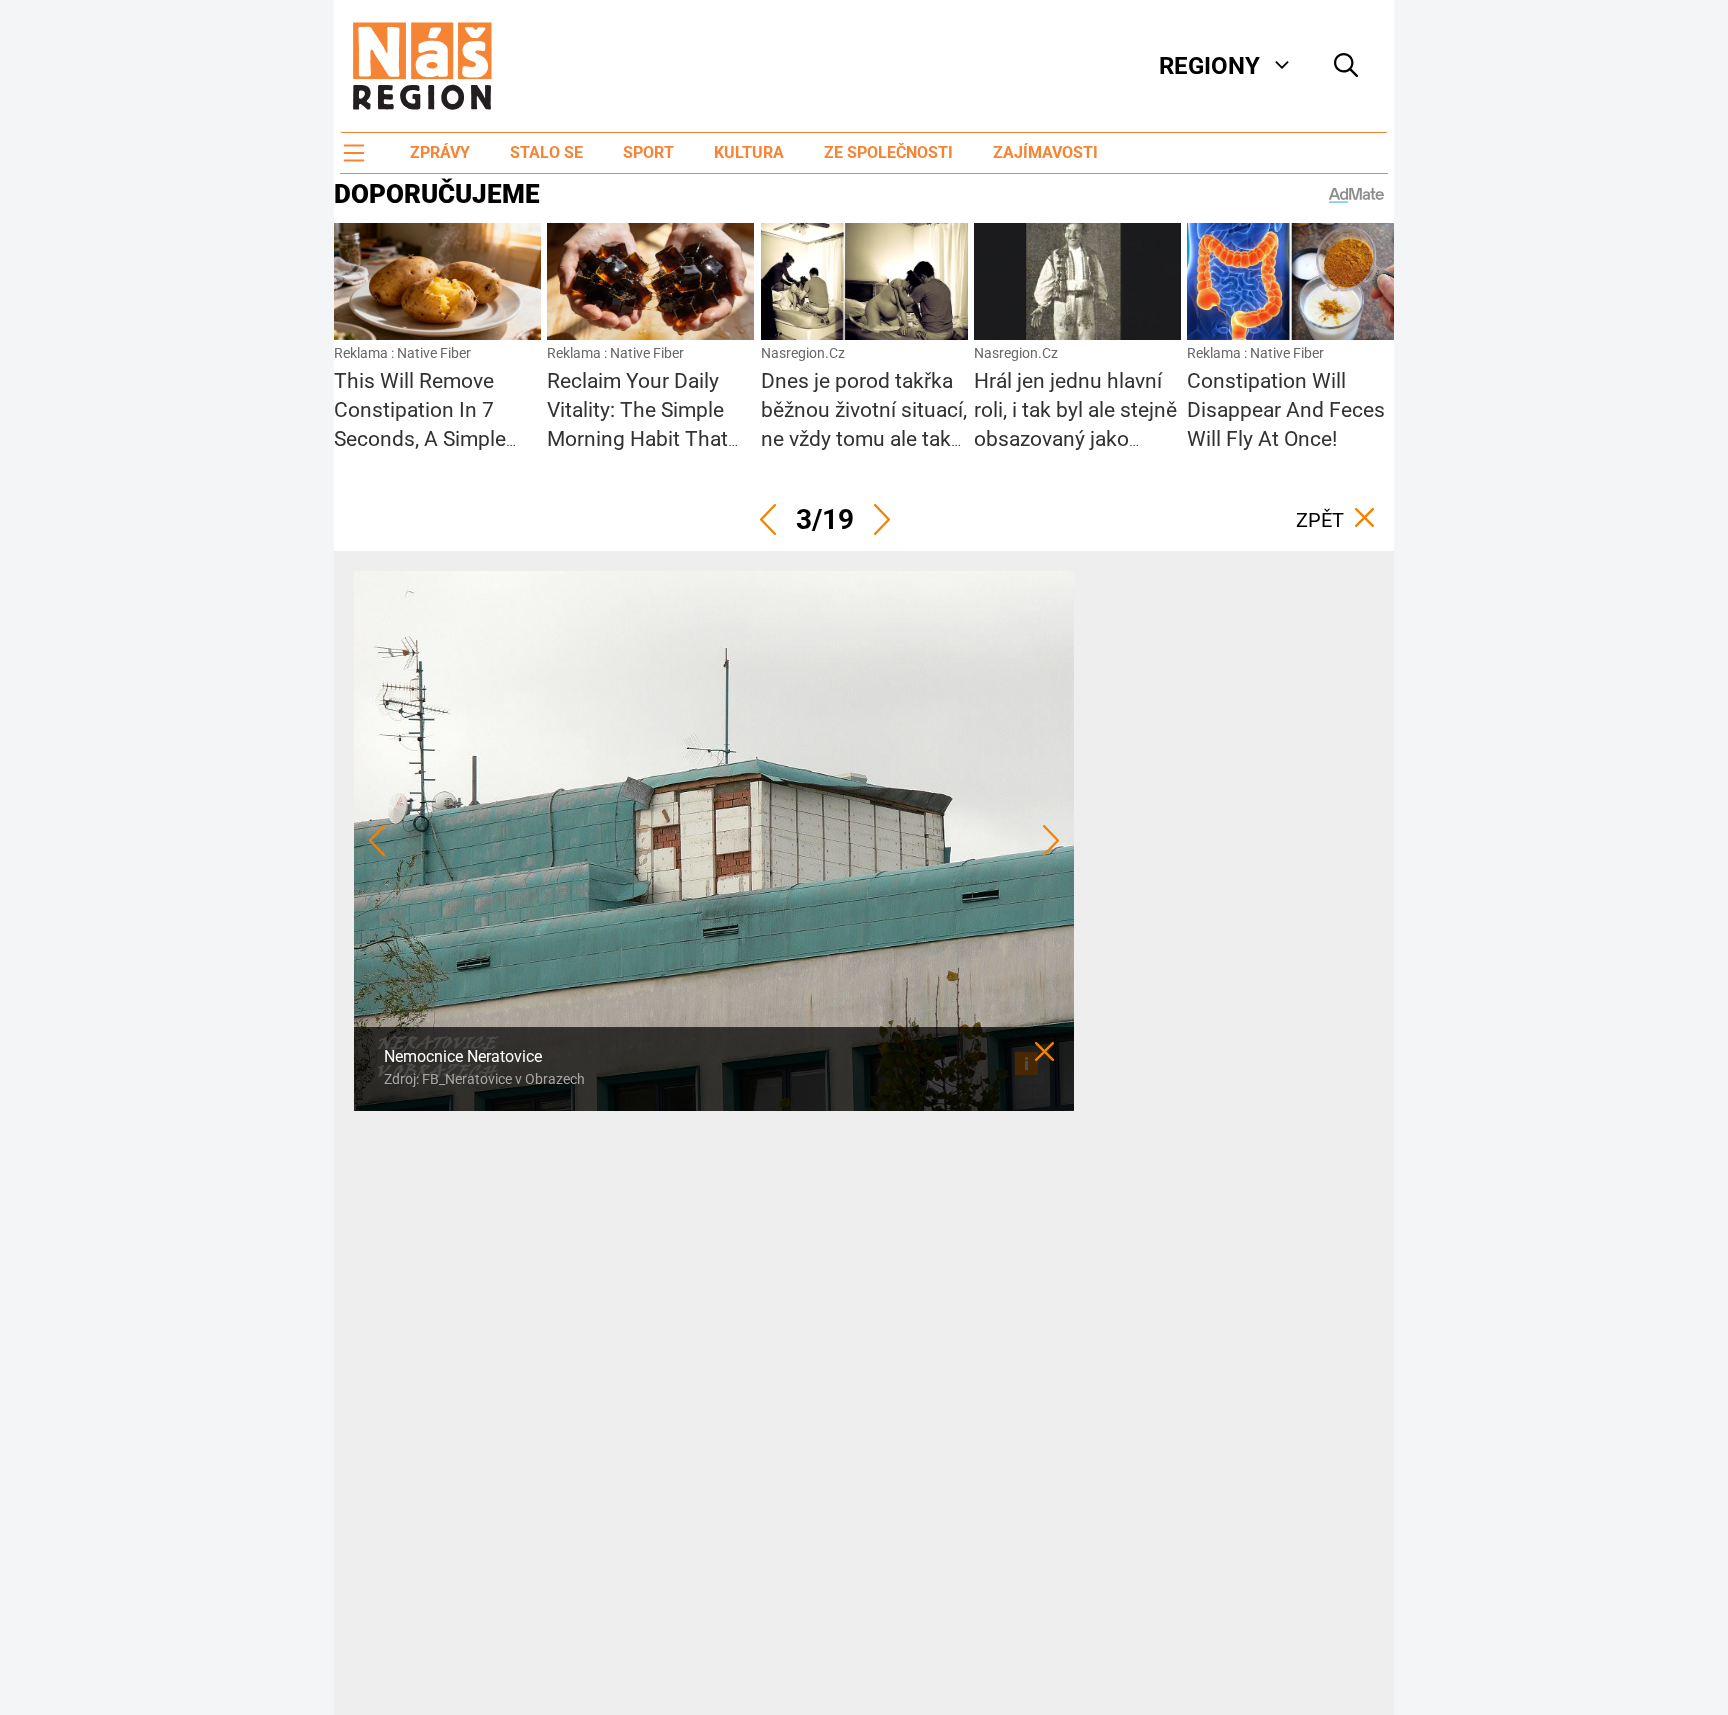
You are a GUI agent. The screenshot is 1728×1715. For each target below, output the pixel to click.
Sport (648, 152)
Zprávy (440, 152)
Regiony (1209, 66)
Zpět (1320, 520)
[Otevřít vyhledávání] (1346, 66)
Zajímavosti (1045, 152)
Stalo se (546, 152)
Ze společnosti (888, 152)
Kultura (749, 152)
